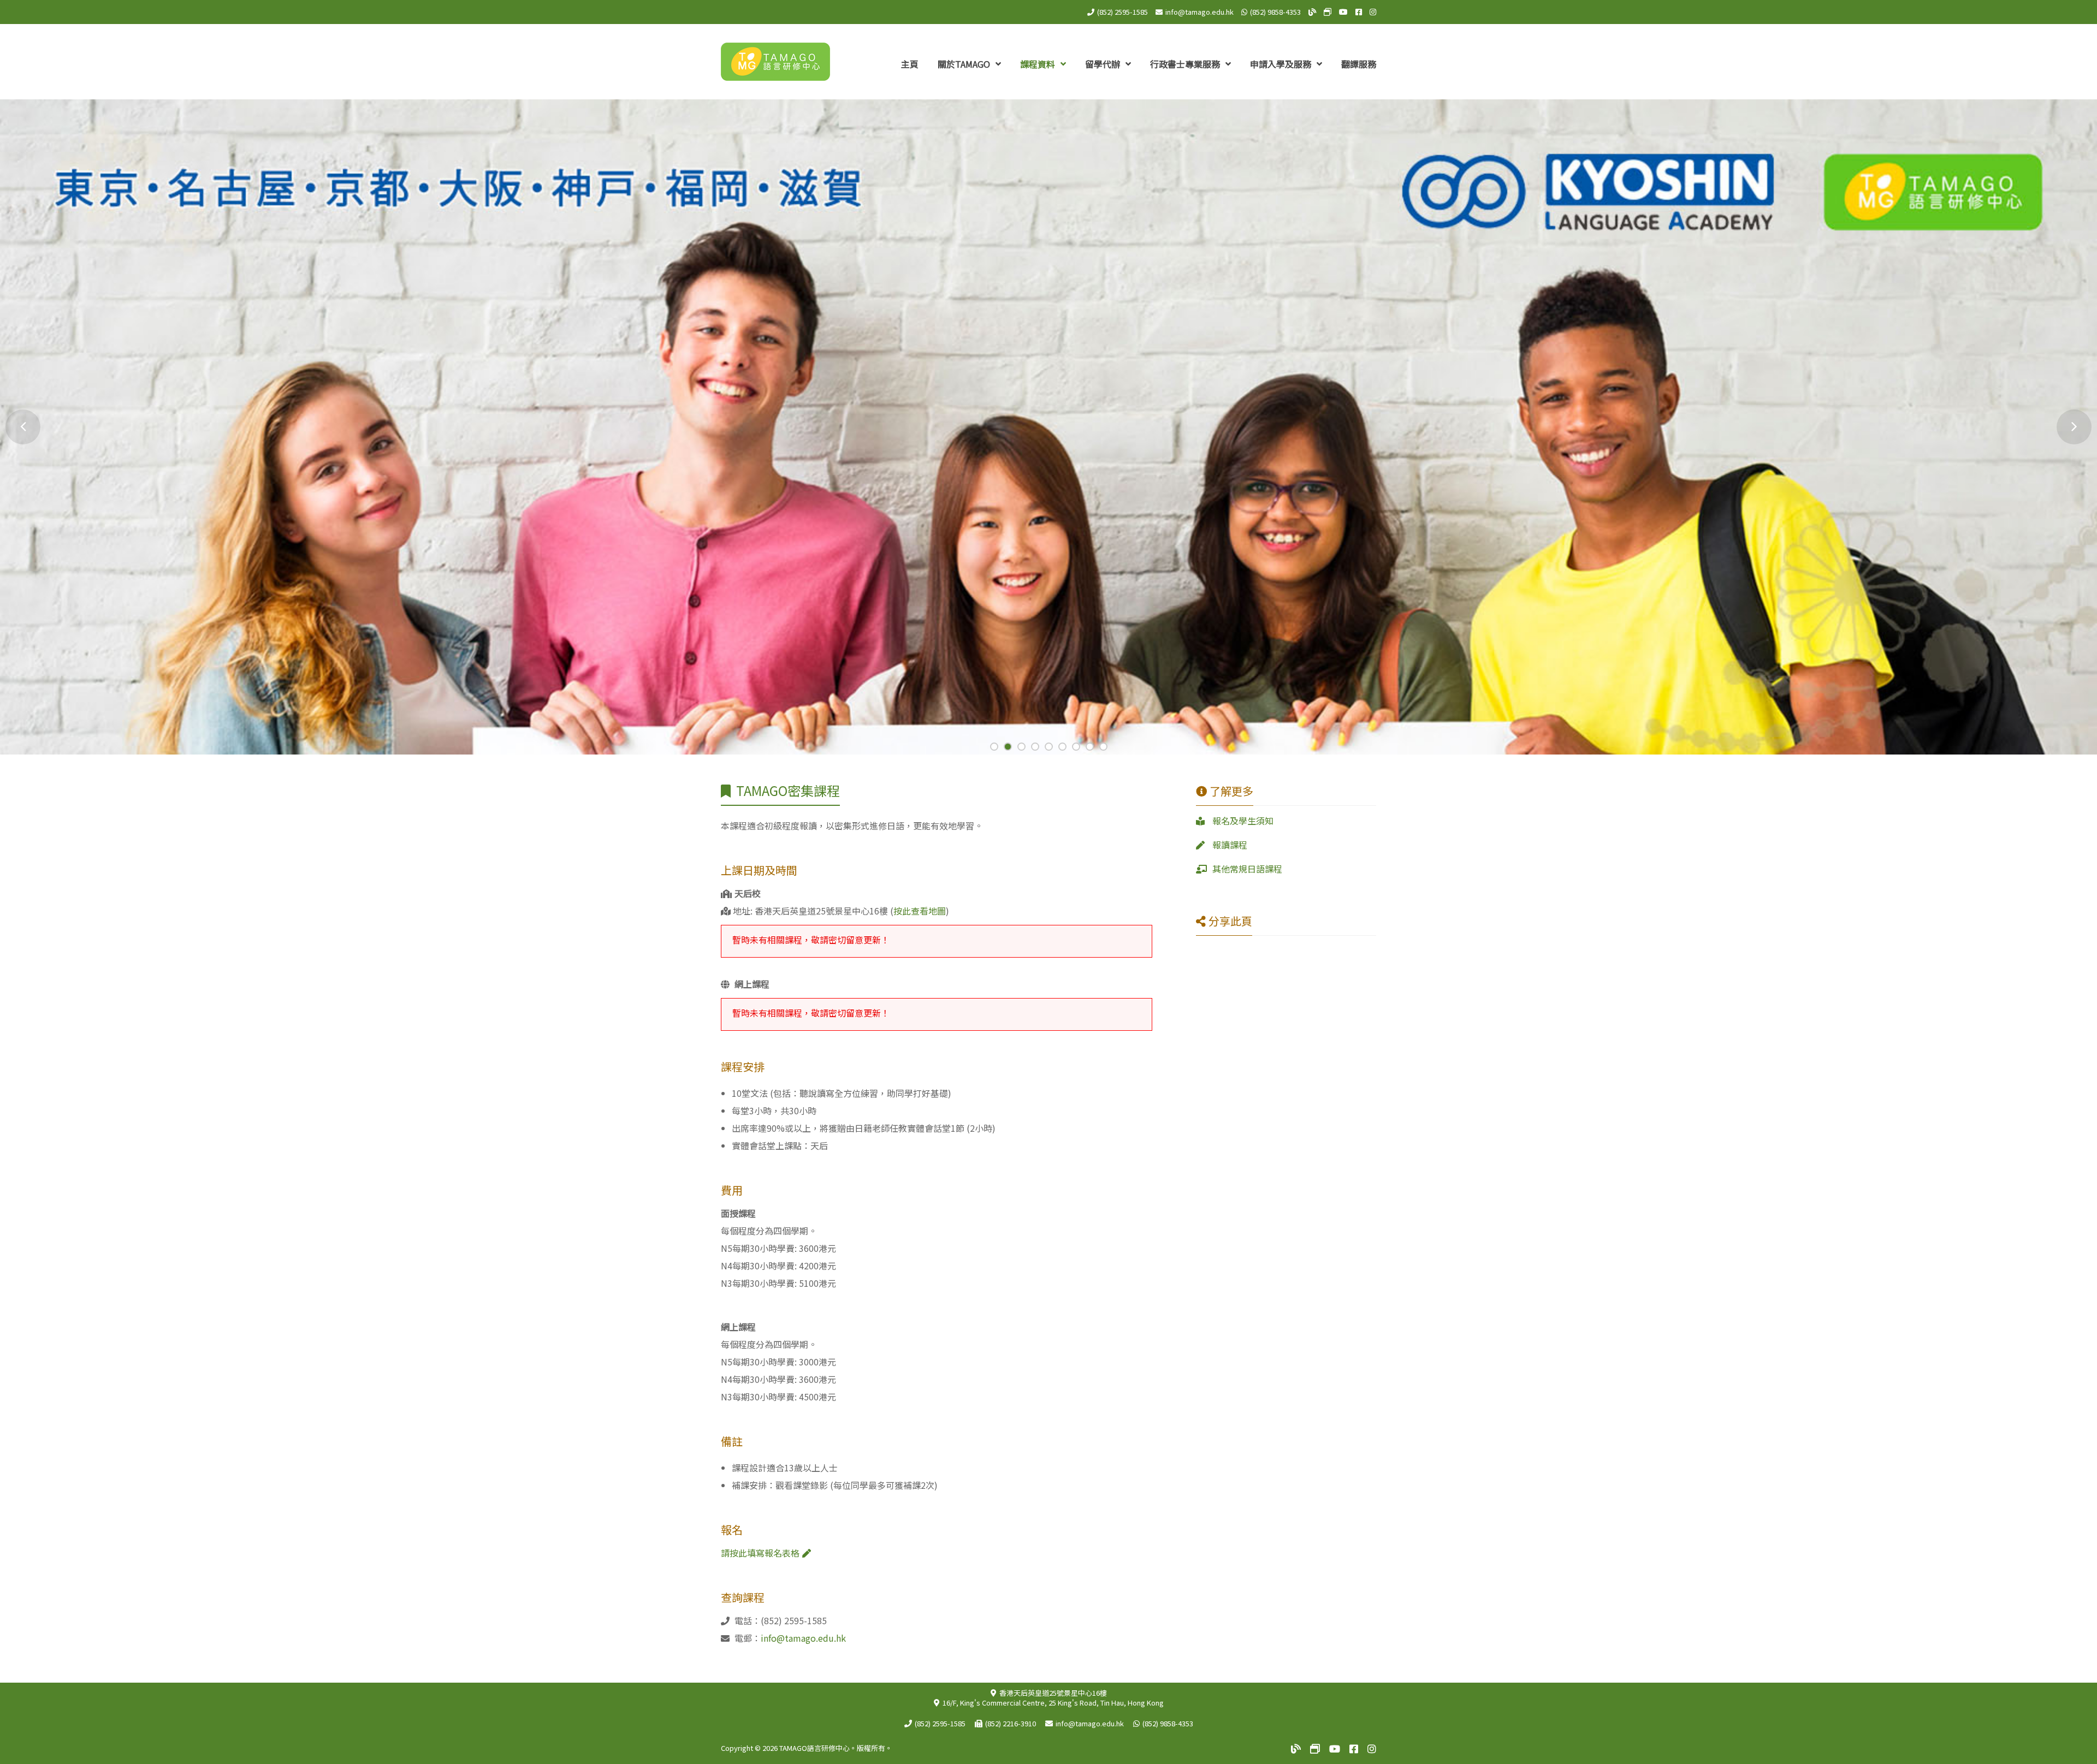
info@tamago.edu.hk (1199, 12)
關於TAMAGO (965, 64)
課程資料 (1039, 64)
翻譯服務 (1359, 64)
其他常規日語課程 (1247, 869)
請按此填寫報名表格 (760, 1553)
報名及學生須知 (1243, 821)
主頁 (910, 64)
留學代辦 (1104, 64)
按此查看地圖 (920, 911)
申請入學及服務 (1282, 64)
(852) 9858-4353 (1275, 12)
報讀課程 (1230, 845)
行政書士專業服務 (1186, 64)
